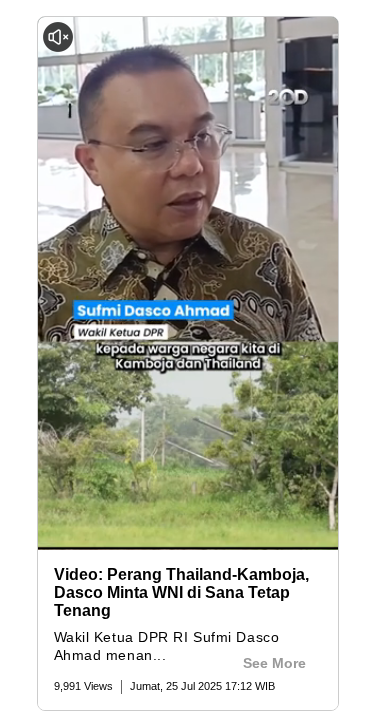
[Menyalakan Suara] (58, 37)
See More (274, 663)
